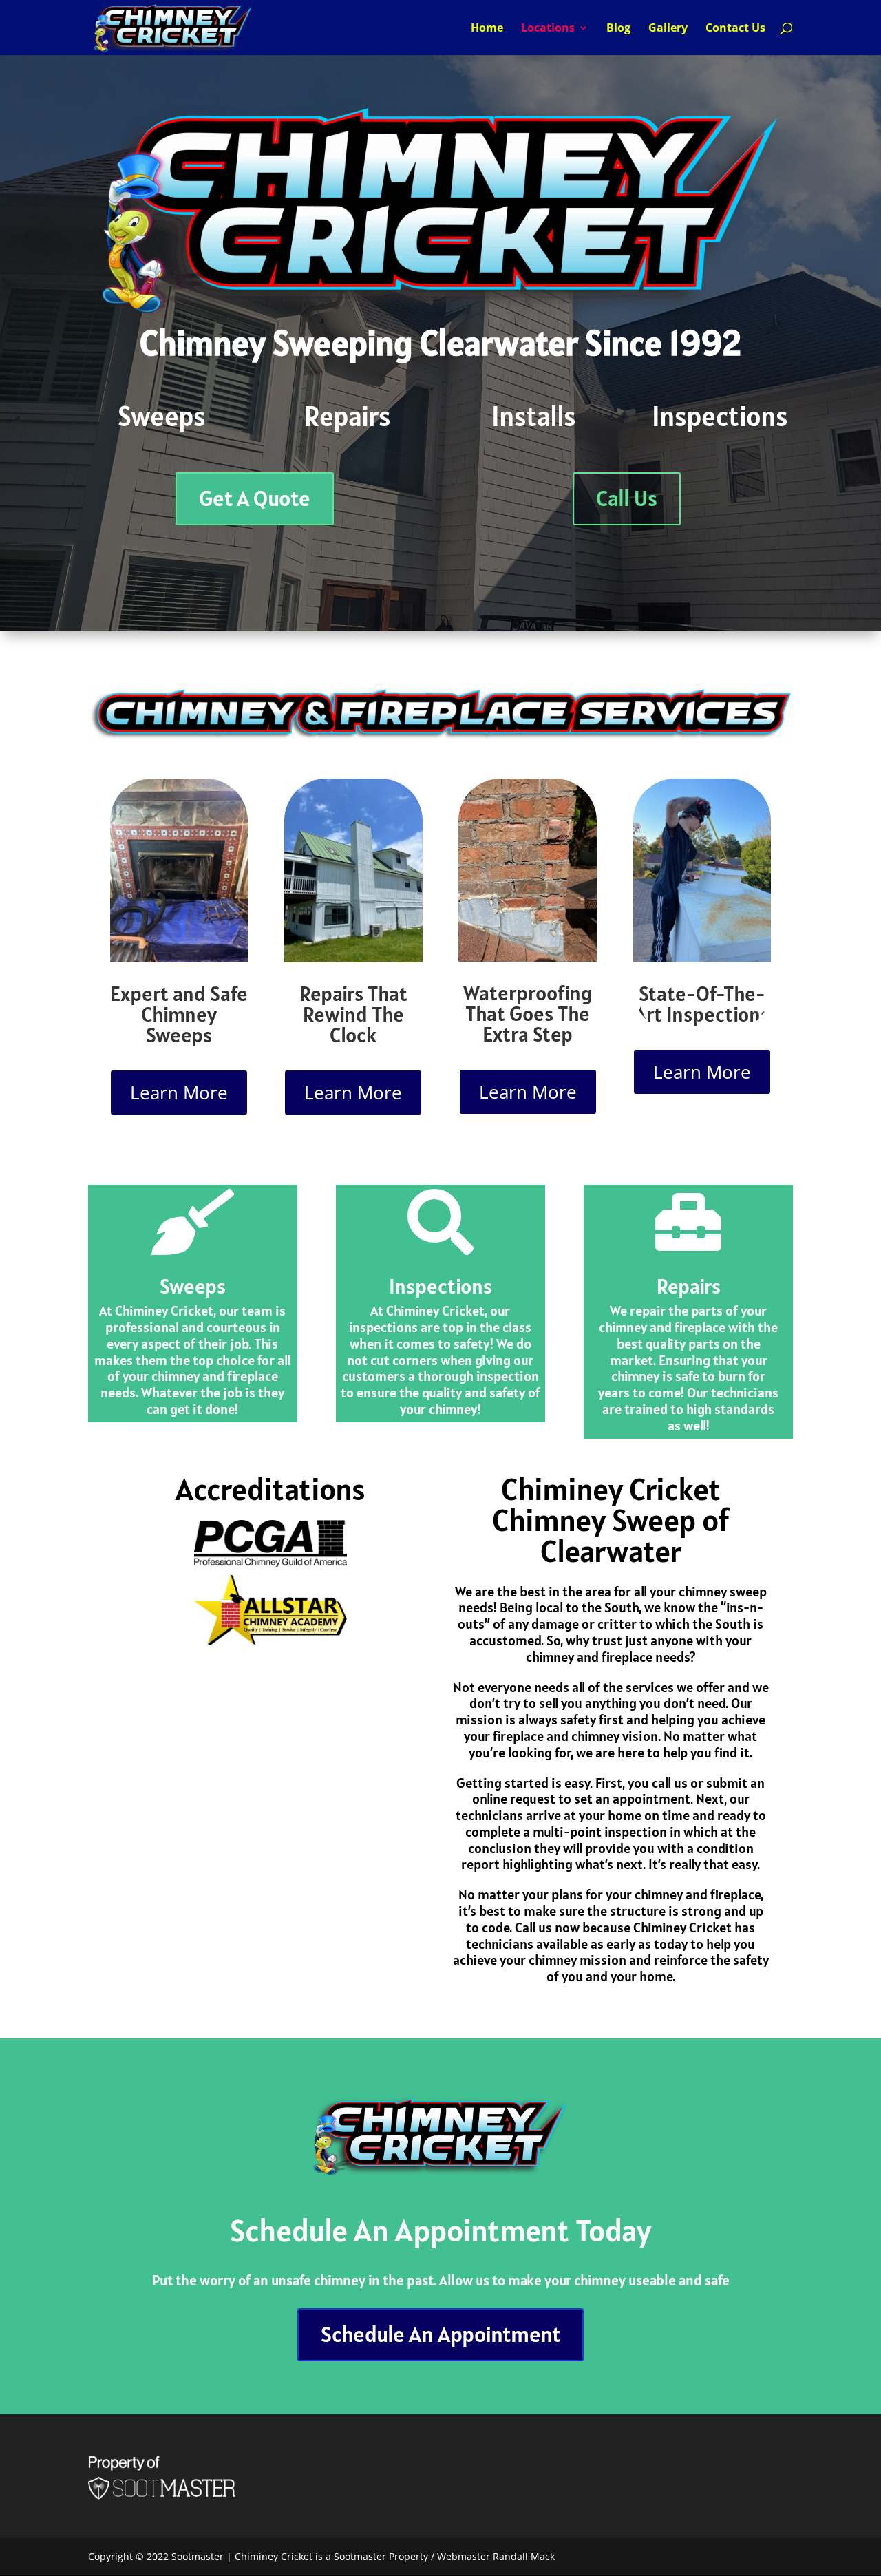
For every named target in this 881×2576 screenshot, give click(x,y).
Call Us (627, 498)
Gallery (668, 29)
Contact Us (735, 29)
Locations (548, 29)
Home (487, 29)
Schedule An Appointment (440, 2334)
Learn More (179, 1092)
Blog (618, 29)
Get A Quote (255, 498)
